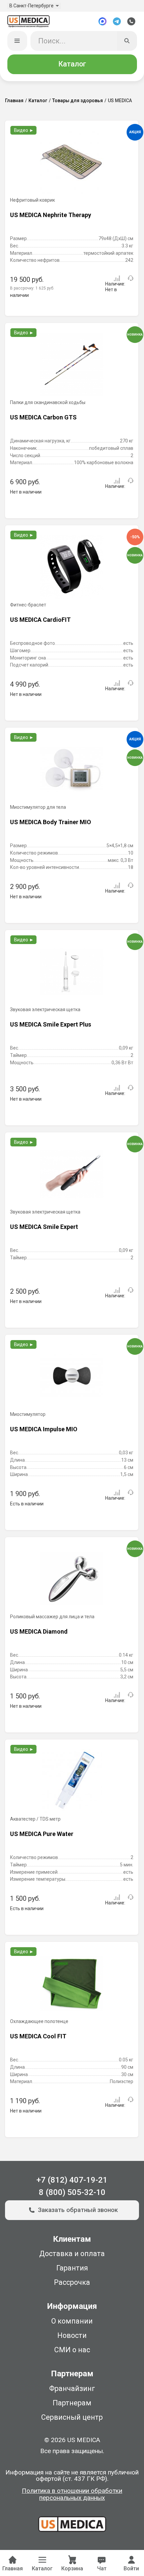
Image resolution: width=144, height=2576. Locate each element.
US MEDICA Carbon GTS (43, 417)
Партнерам (72, 2403)
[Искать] (127, 41)
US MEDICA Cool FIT (38, 2036)
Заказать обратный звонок (78, 2210)
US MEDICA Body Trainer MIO (51, 822)
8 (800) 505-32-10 (72, 2192)
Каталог (72, 64)
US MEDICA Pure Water (42, 1834)
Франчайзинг (72, 2388)
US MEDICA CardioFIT (40, 620)
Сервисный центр (72, 2417)
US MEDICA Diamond (39, 1631)
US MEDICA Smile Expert (44, 1227)
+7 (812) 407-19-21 (72, 2180)
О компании (72, 2321)
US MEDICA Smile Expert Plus (51, 1024)
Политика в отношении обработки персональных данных (72, 2495)
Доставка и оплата (72, 2254)
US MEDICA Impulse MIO (44, 1429)
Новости (72, 2335)
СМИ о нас (72, 2350)
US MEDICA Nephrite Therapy (51, 215)
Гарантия (72, 2268)
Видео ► (24, 130)
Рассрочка (72, 2282)
